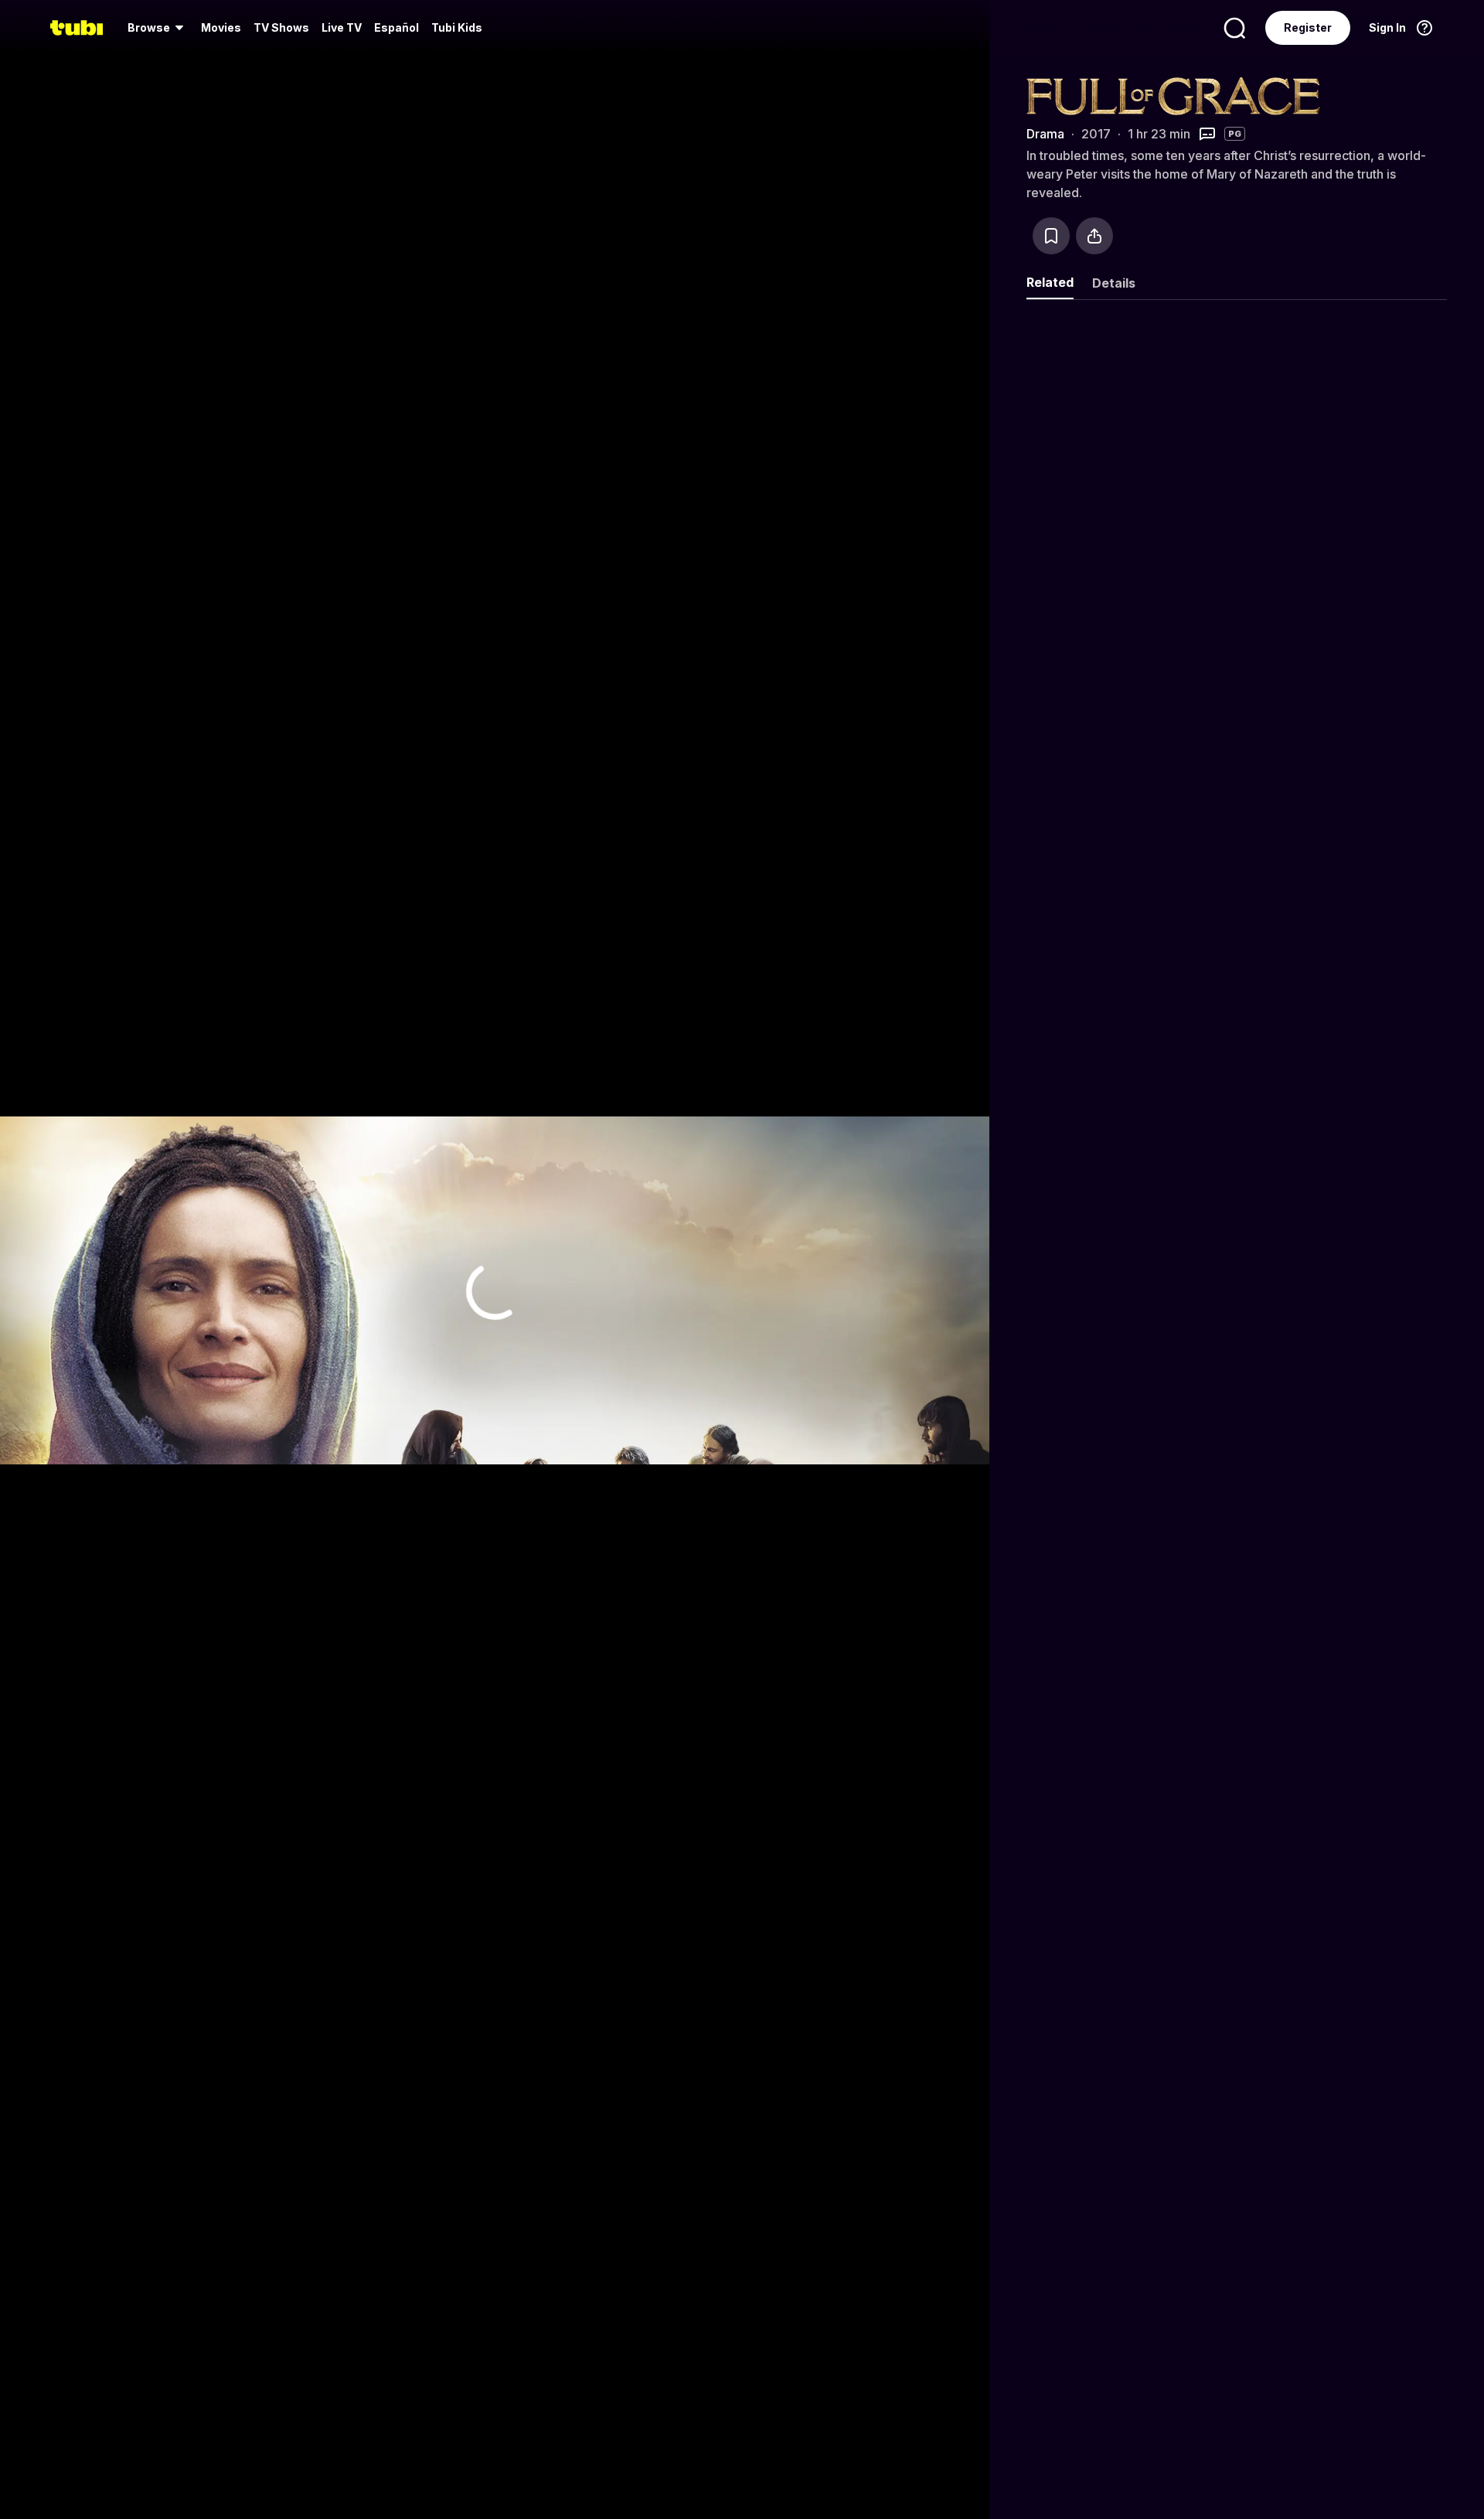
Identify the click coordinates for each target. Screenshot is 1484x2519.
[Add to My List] (1051, 236)
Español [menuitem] (397, 27)
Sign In (1387, 27)
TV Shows (281, 27)
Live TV (342, 27)
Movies (221, 27)
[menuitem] (158, 28)
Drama (1045, 134)
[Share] (1094, 236)
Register (1308, 27)
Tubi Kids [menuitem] (457, 27)
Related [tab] (1050, 282)
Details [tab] (1114, 283)
